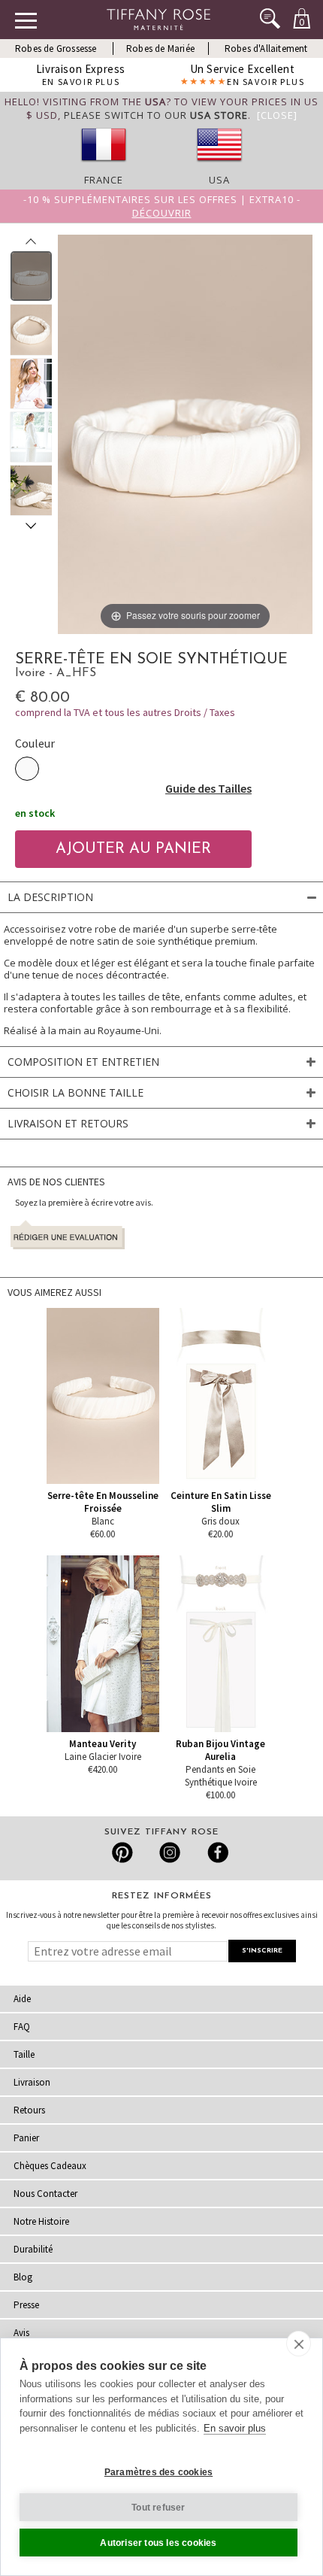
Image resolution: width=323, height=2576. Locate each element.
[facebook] (216, 1852)
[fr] (104, 166)
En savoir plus (235, 2428)
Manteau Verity (103, 1744)
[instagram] (169, 1852)
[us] (219, 166)
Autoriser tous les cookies (158, 2543)
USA (219, 180)
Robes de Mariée (160, 49)
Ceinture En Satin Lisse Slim (221, 1502)
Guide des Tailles (208, 788)
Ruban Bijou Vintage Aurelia (220, 1750)
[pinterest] (123, 1852)
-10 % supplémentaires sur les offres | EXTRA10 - (162, 206)
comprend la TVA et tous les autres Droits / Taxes (125, 712)
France (104, 180)
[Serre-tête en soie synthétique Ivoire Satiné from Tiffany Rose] (31, 276)
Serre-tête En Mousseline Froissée (103, 1502)
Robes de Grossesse (56, 49)
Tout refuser (158, 2508)
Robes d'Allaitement (266, 49)
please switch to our (156, 115)
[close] (299, 2344)
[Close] (277, 115)
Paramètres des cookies (158, 2472)
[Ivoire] (27, 769)
